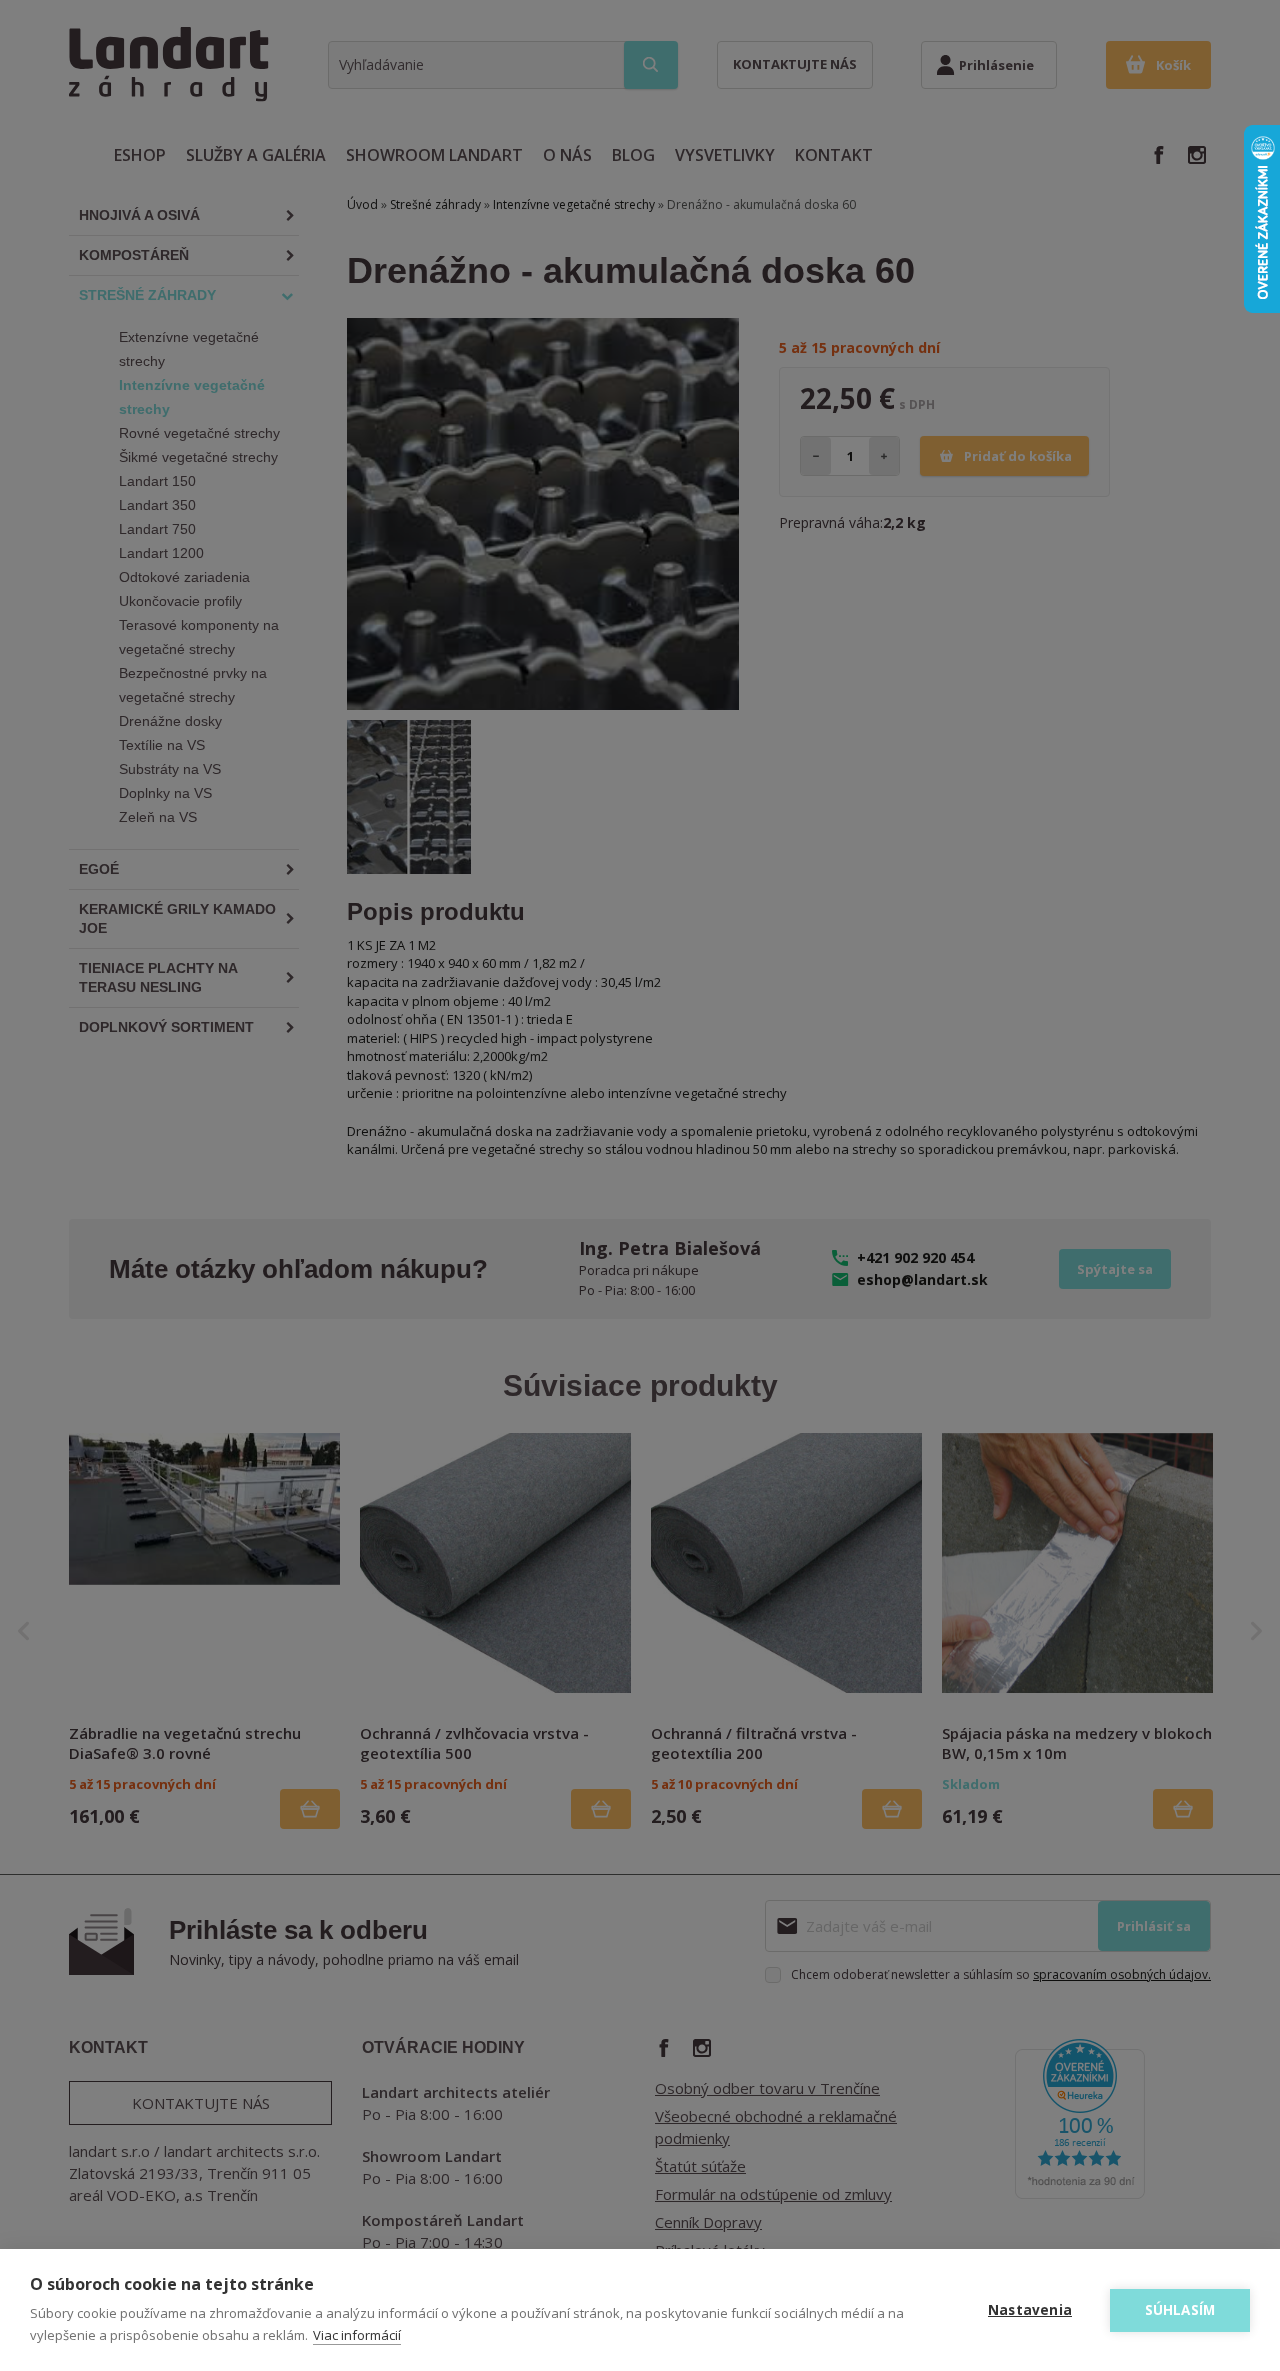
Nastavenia (1030, 2310)
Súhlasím (1180, 2310)
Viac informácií (357, 2335)
